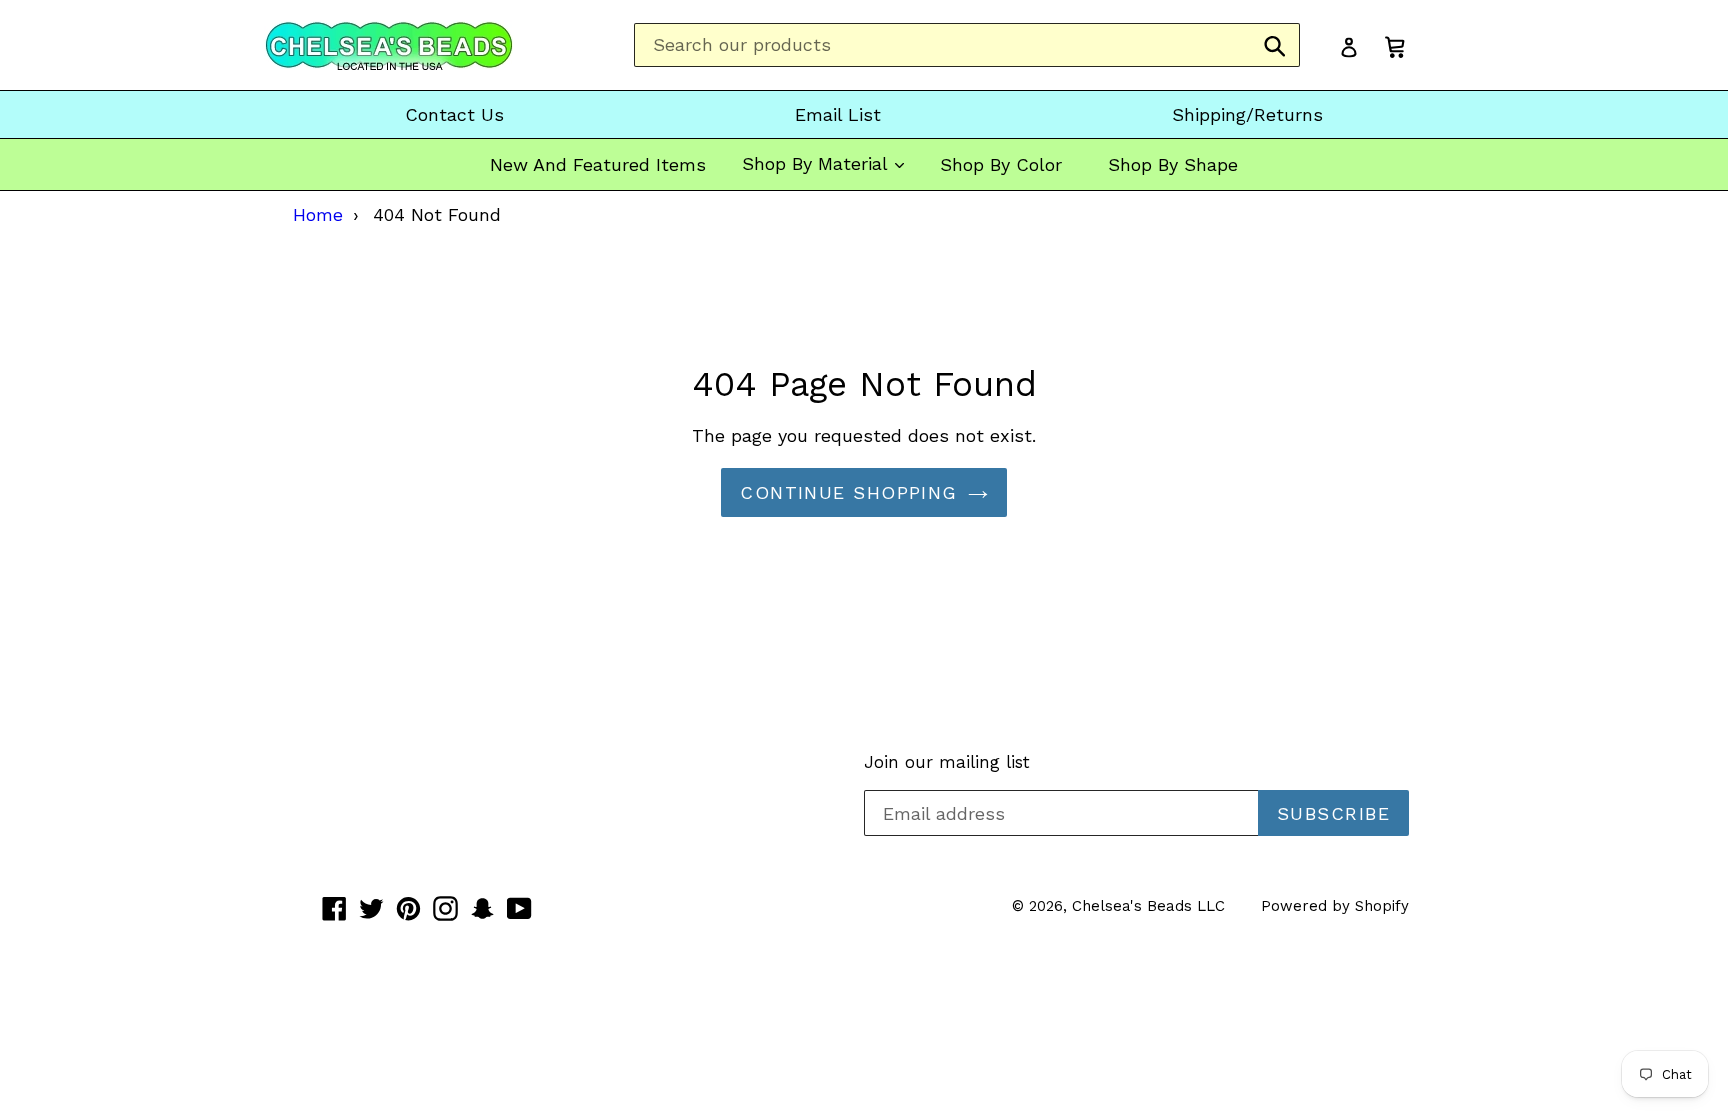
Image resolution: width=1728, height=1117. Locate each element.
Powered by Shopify (1335, 906)
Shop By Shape (1173, 164)
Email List (838, 114)
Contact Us (454, 114)
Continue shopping (848, 492)
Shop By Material (817, 163)
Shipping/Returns (1247, 114)
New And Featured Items (598, 164)
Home (318, 214)
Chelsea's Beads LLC (1148, 906)
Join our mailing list (947, 762)
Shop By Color (1001, 164)
